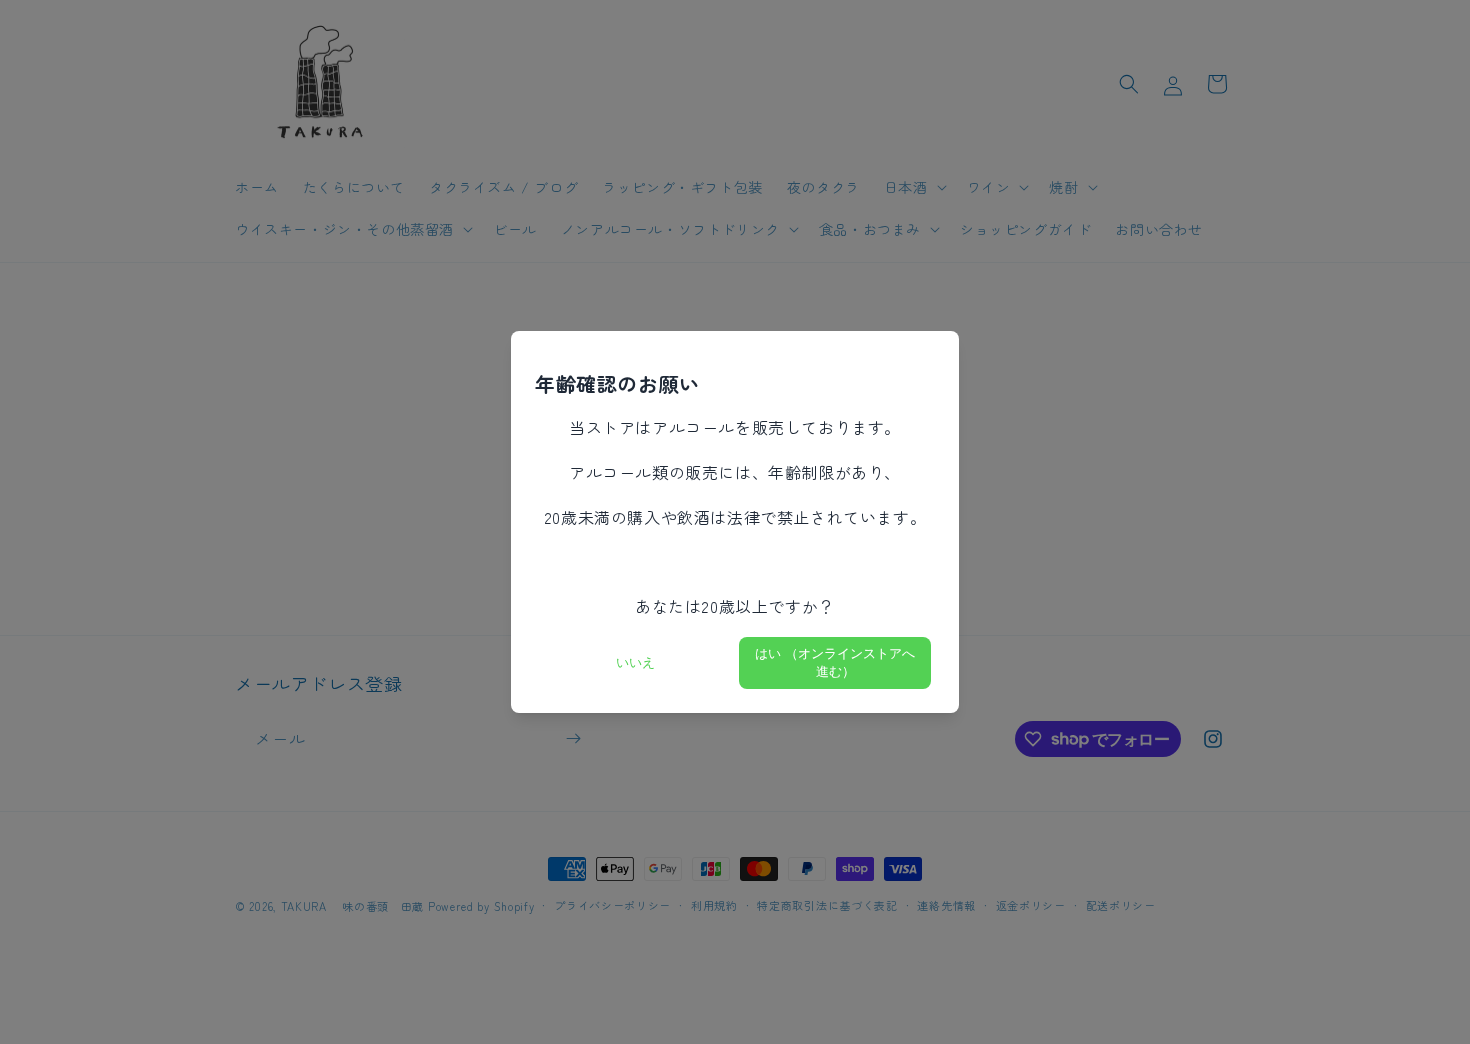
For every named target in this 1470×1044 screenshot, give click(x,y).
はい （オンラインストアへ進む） (835, 662)
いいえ (635, 662)
